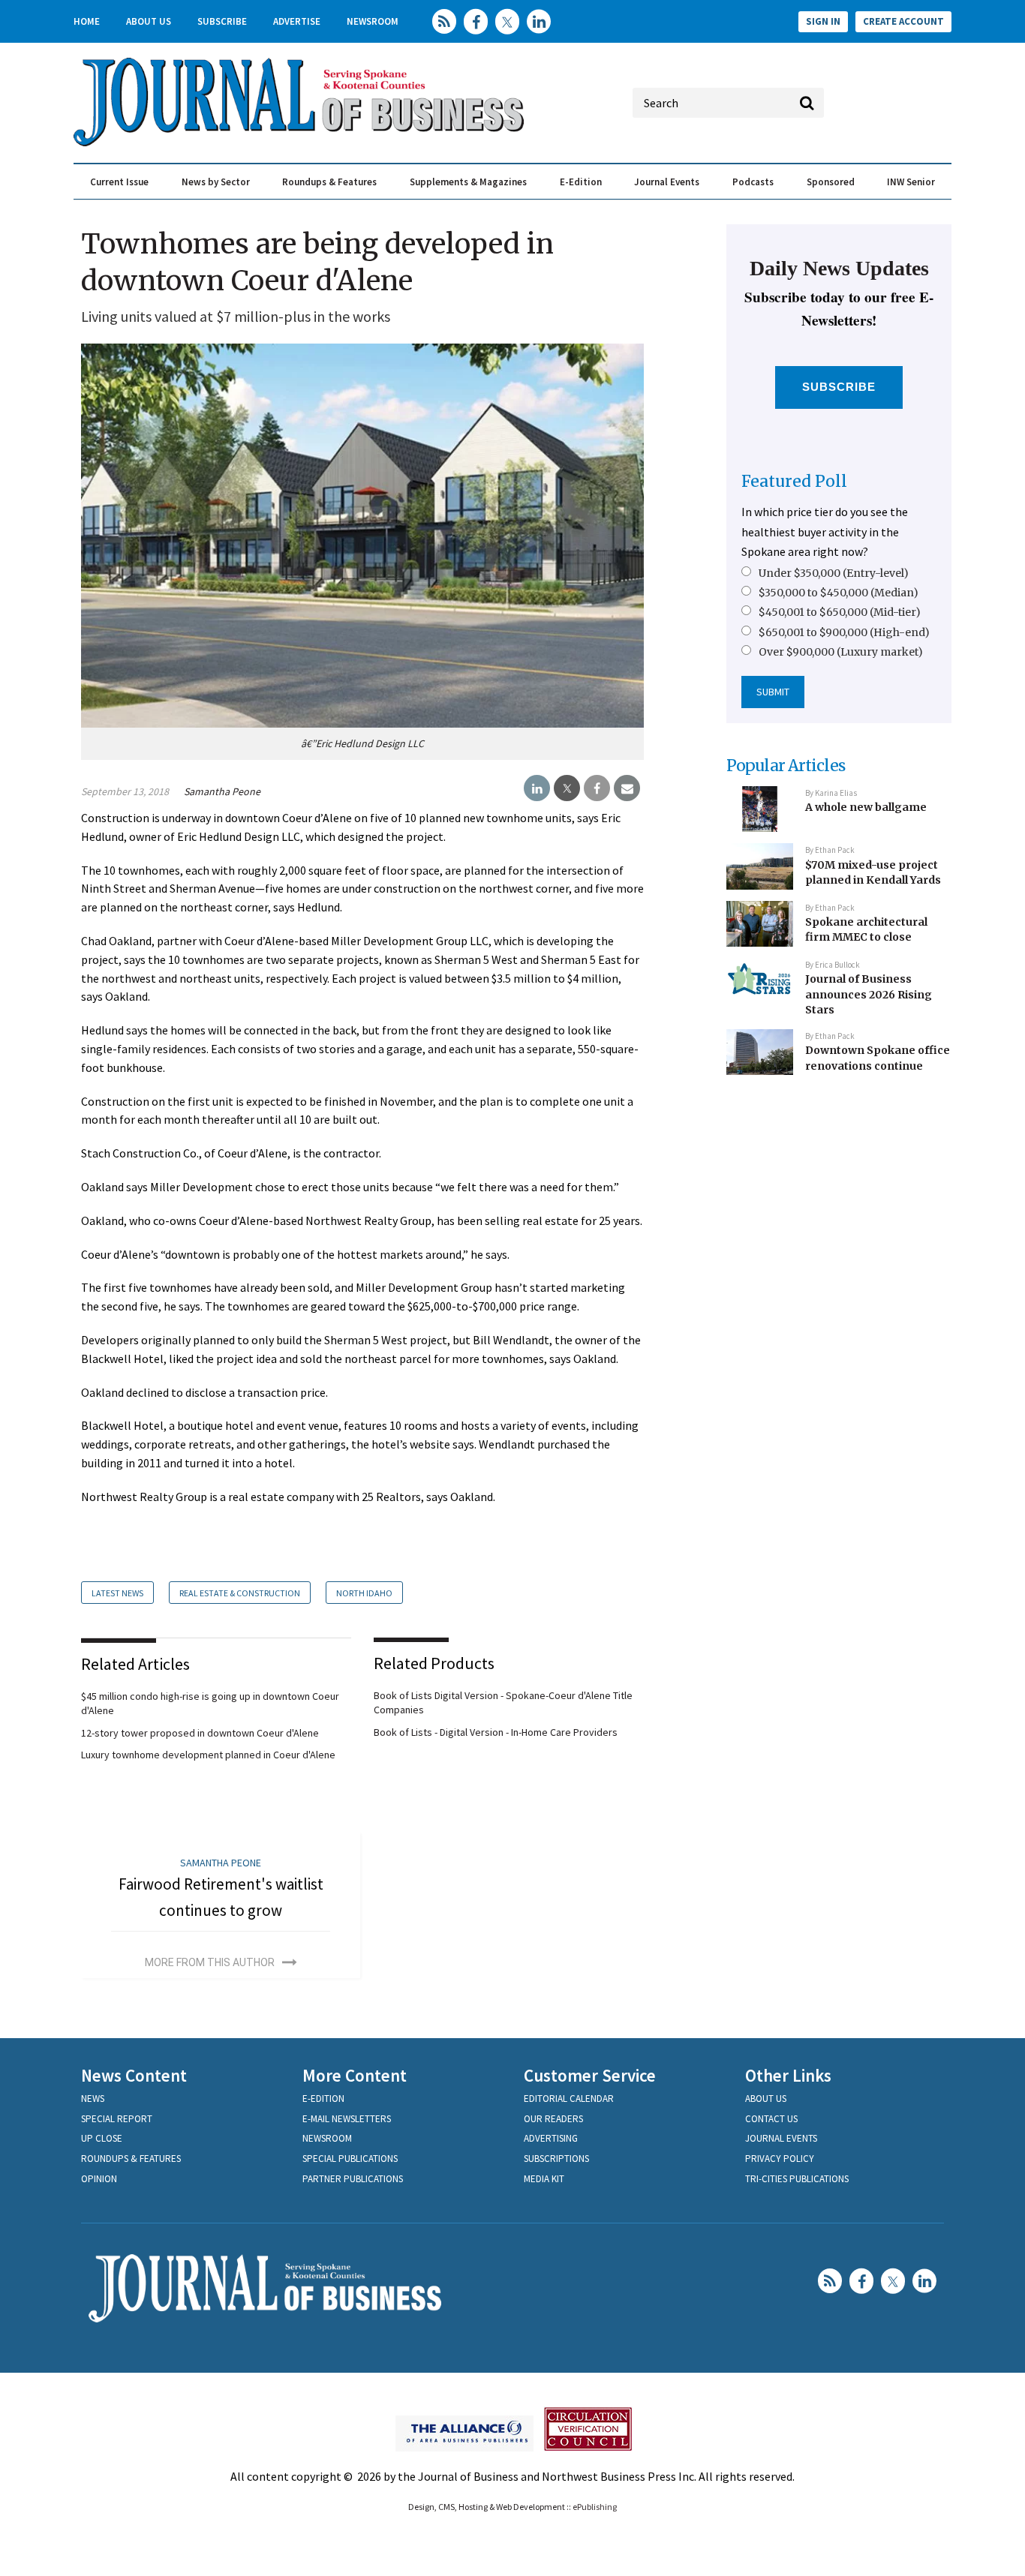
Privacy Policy (780, 2159)
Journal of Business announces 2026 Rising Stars (869, 994)
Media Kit (544, 2179)
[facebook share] (597, 788)
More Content (355, 2075)
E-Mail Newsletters (347, 2119)
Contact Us (771, 2119)
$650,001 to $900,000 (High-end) (844, 632)
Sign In (823, 21)
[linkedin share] (537, 788)
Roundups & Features (329, 182)
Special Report (117, 2119)
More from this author (210, 1962)
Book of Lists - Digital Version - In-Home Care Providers (496, 1732)
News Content (134, 2075)
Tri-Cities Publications (797, 2179)
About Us (149, 21)
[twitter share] (567, 788)
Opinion (99, 2179)
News (93, 2099)
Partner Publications (353, 2179)
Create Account (903, 21)
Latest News (117, 1593)
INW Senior (911, 182)
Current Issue (119, 182)
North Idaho (364, 1593)
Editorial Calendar (569, 2099)
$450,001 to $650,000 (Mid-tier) (840, 612)
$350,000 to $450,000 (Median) (839, 593)
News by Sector (216, 182)
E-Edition (581, 182)
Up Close (102, 2138)
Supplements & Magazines (468, 182)
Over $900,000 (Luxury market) (841, 652)
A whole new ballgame (866, 807)
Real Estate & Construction (240, 1593)
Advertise (297, 21)
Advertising (551, 2138)
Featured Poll (794, 481)
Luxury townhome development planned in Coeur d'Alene (208, 1755)
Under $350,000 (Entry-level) (834, 573)
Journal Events (667, 182)
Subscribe (222, 21)
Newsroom (373, 21)
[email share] (627, 788)
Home (87, 21)
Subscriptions (556, 2159)
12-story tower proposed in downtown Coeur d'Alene (200, 1733)
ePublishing (595, 2507)
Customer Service (590, 2075)
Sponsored (831, 182)
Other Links (788, 2075)
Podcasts (753, 182)
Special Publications (350, 2159)
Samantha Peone (222, 791)
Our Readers (553, 2119)
